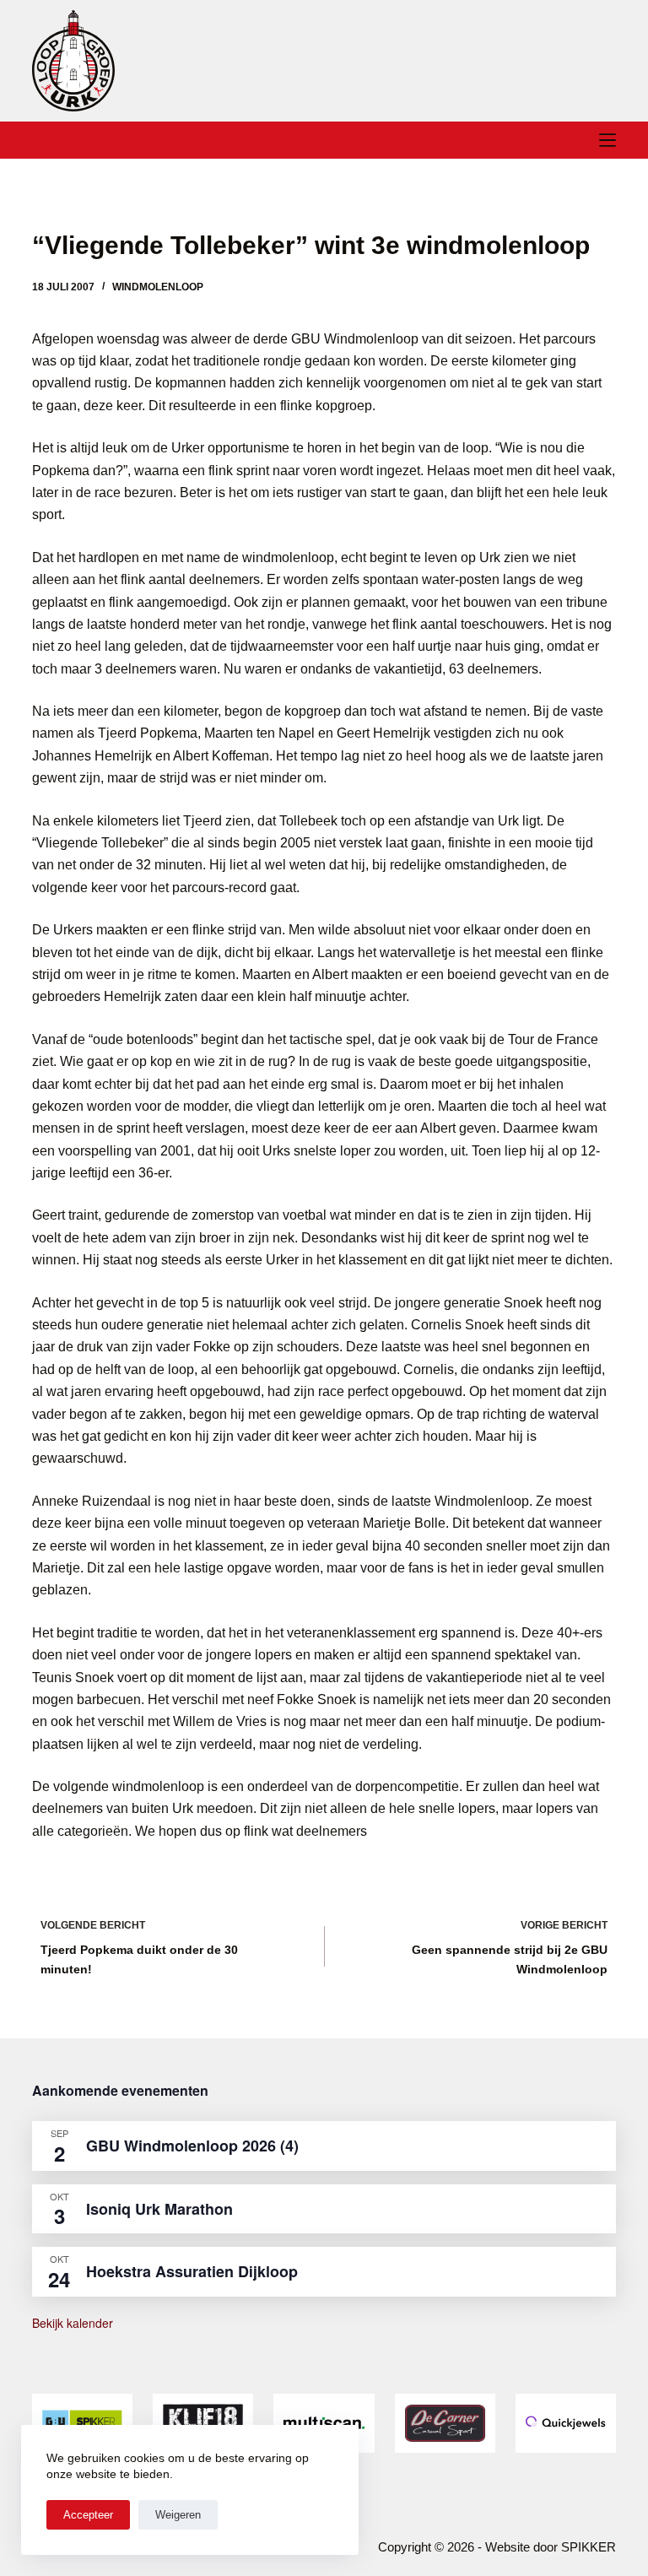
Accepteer (88, 2515)
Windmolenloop (158, 287)
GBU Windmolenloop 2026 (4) (192, 2146)
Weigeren (178, 2515)
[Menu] (607, 140)
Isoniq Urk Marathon (159, 2209)
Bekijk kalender (73, 2323)
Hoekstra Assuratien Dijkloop (192, 2271)
